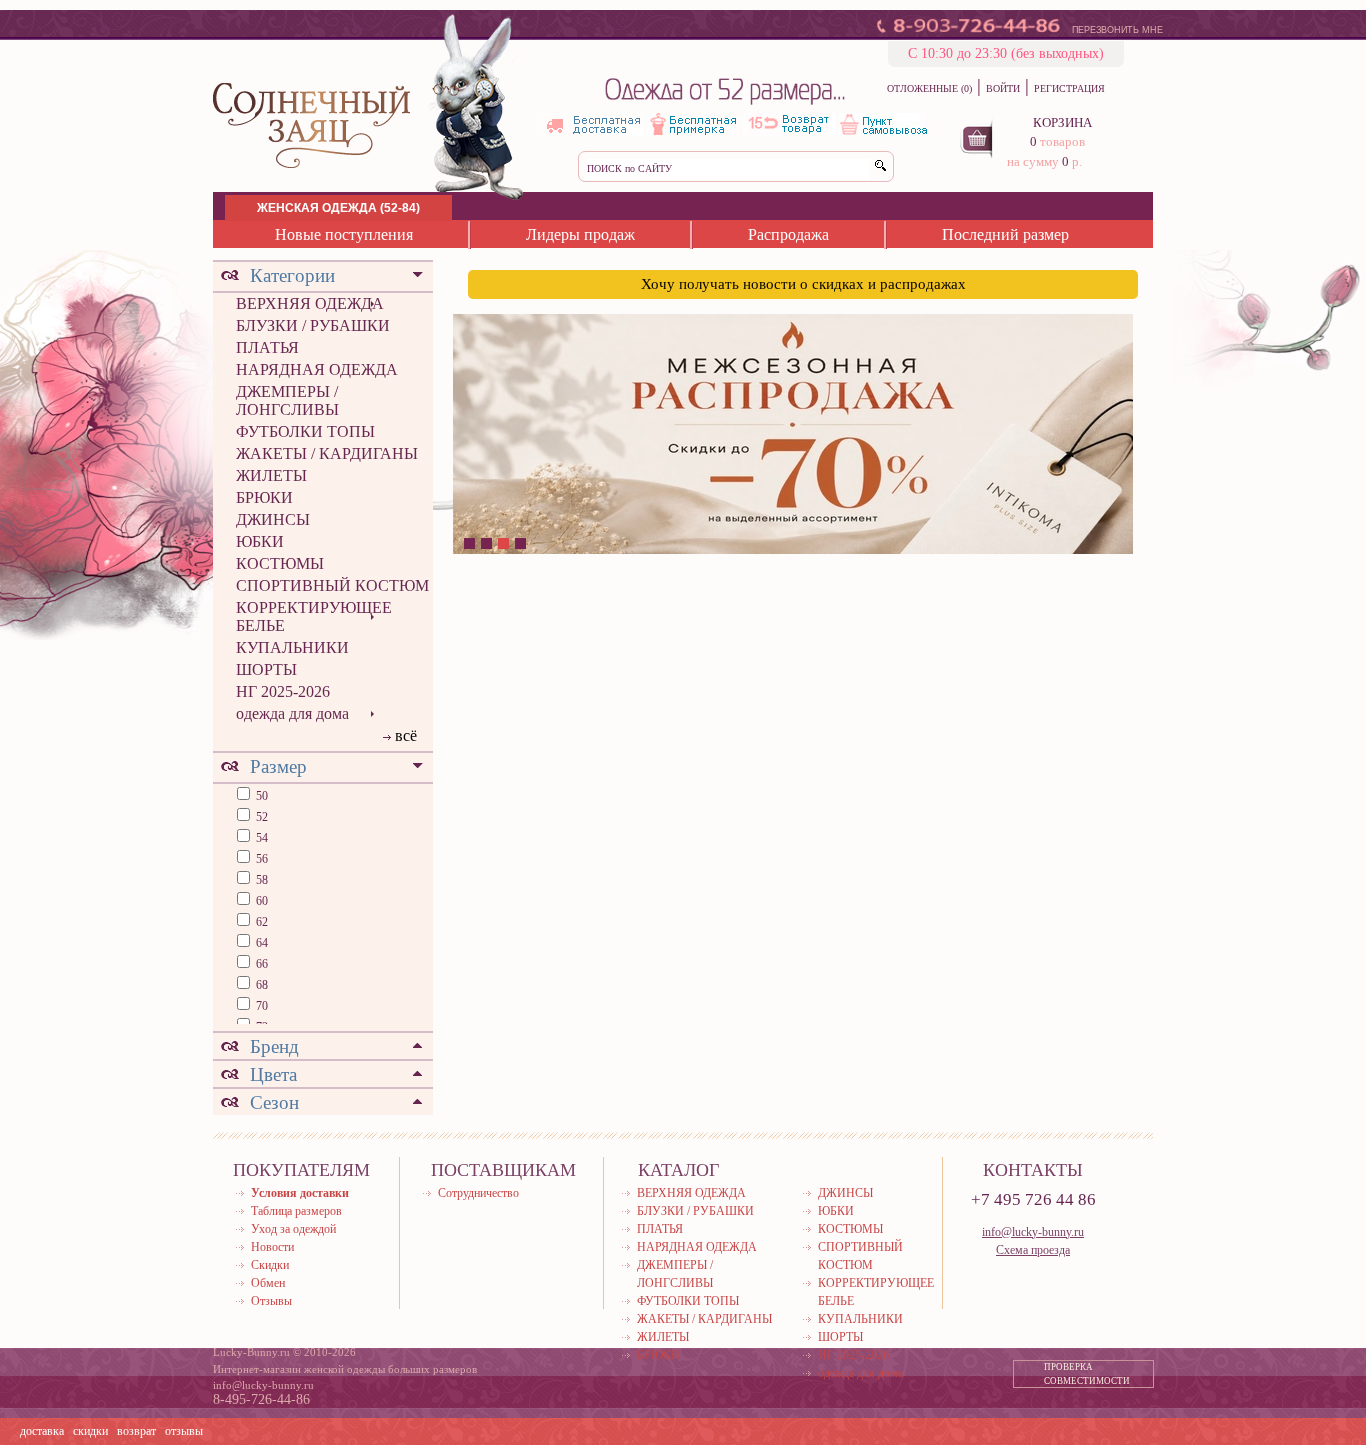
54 (260, 838)
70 (260, 1006)
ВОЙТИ (1003, 88)
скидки (90, 1431)
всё (406, 735)
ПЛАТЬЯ (267, 347)
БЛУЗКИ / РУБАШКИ (313, 325)
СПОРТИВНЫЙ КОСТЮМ (332, 585)
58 (260, 880)
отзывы (184, 1431)
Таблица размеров (296, 1211)
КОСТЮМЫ (280, 563)
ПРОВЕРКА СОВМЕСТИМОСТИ (1087, 1374)
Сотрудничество (478, 1193)
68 (260, 985)
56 (260, 859)
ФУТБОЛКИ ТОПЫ (305, 431)
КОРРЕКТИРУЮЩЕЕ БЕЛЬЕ (314, 616)
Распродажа (788, 234)
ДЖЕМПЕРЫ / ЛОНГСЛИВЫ (287, 400)
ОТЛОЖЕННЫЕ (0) (929, 88)
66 (260, 964)
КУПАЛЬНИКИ (292, 647)
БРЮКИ (264, 497)
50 (260, 796)
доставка (42, 1431)
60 (260, 901)
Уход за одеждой (293, 1229)
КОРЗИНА (1062, 122)
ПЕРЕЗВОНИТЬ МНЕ (1117, 30)
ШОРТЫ (266, 669)
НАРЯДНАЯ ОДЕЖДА (317, 369)
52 (260, 817)
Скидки (270, 1265)
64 (260, 943)
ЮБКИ (260, 541)
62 (260, 922)
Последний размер (1005, 234)
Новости (272, 1247)
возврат (136, 1431)
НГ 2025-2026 (283, 691)
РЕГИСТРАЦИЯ (1069, 88)
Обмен (268, 1283)
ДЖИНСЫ (273, 519)
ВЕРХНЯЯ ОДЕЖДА (310, 303)
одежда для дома (292, 713)
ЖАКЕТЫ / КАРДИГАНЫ (327, 453)
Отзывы (271, 1301)
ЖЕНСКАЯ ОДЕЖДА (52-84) (338, 208)
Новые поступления (344, 234)
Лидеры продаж (580, 234)
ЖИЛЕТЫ (271, 475)
